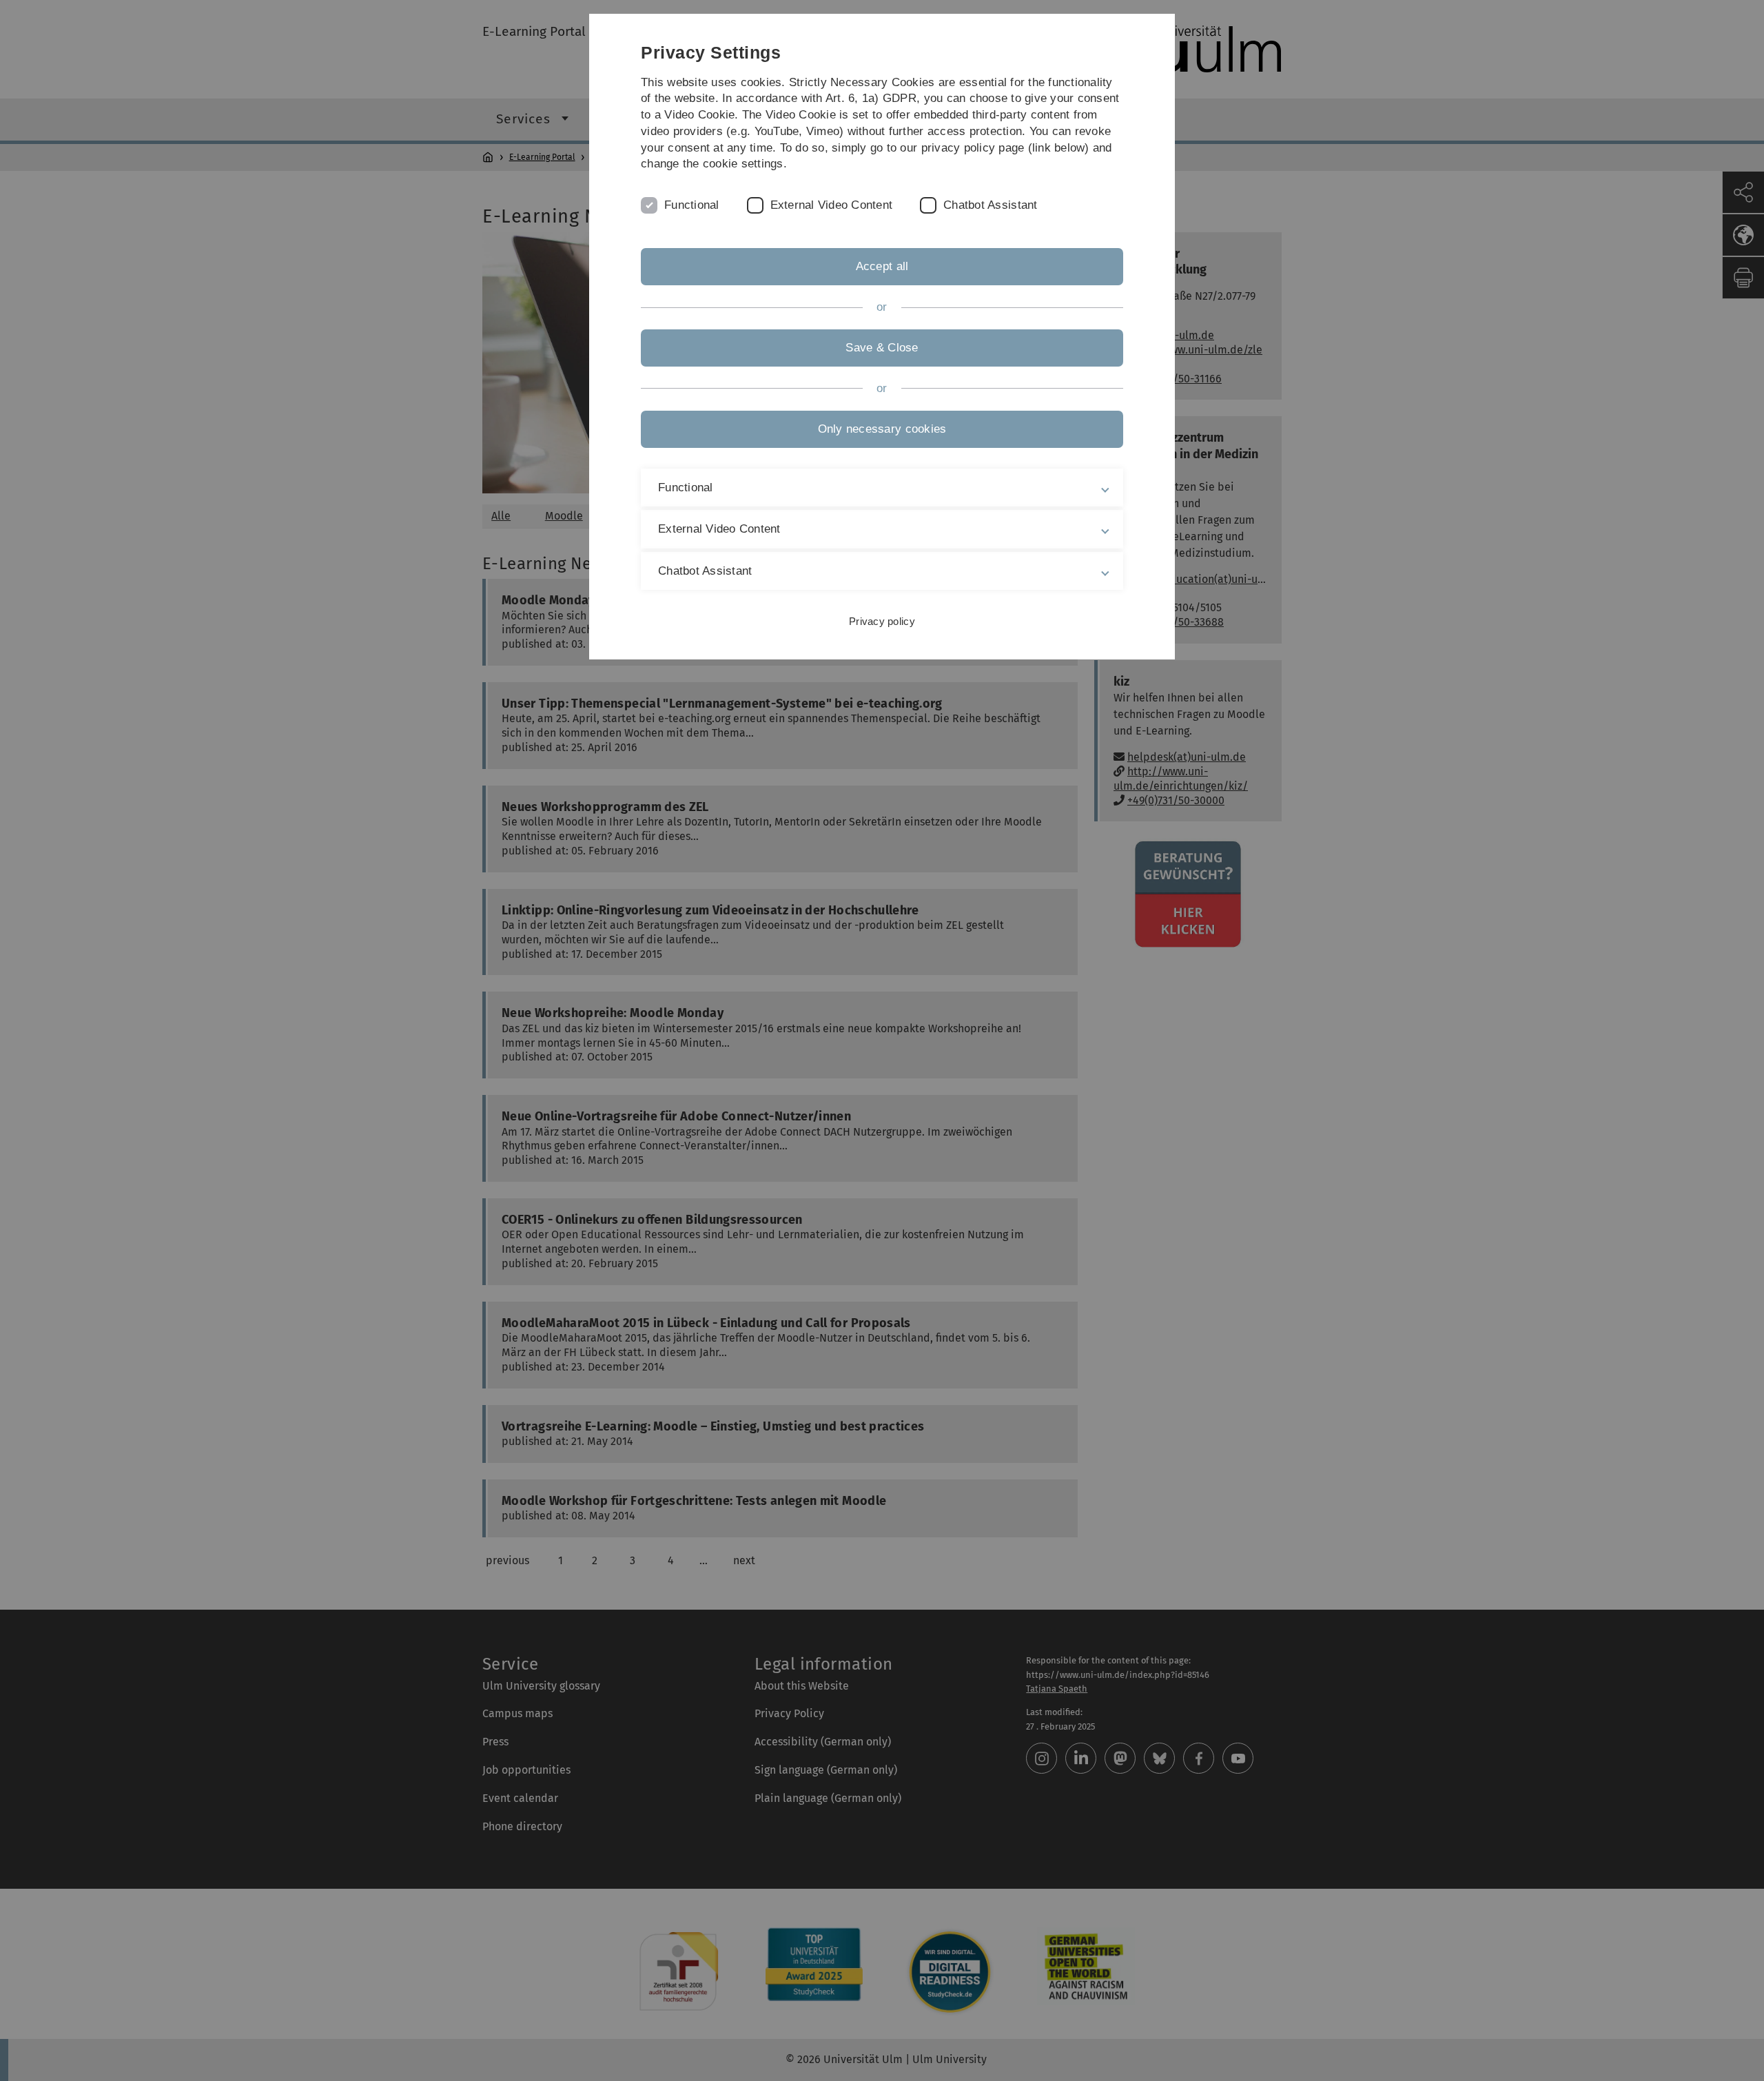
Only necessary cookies (882, 429)
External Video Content (832, 205)
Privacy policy (882, 621)
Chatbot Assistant (990, 205)
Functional (692, 205)
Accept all (882, 266)
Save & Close (882, 348)
